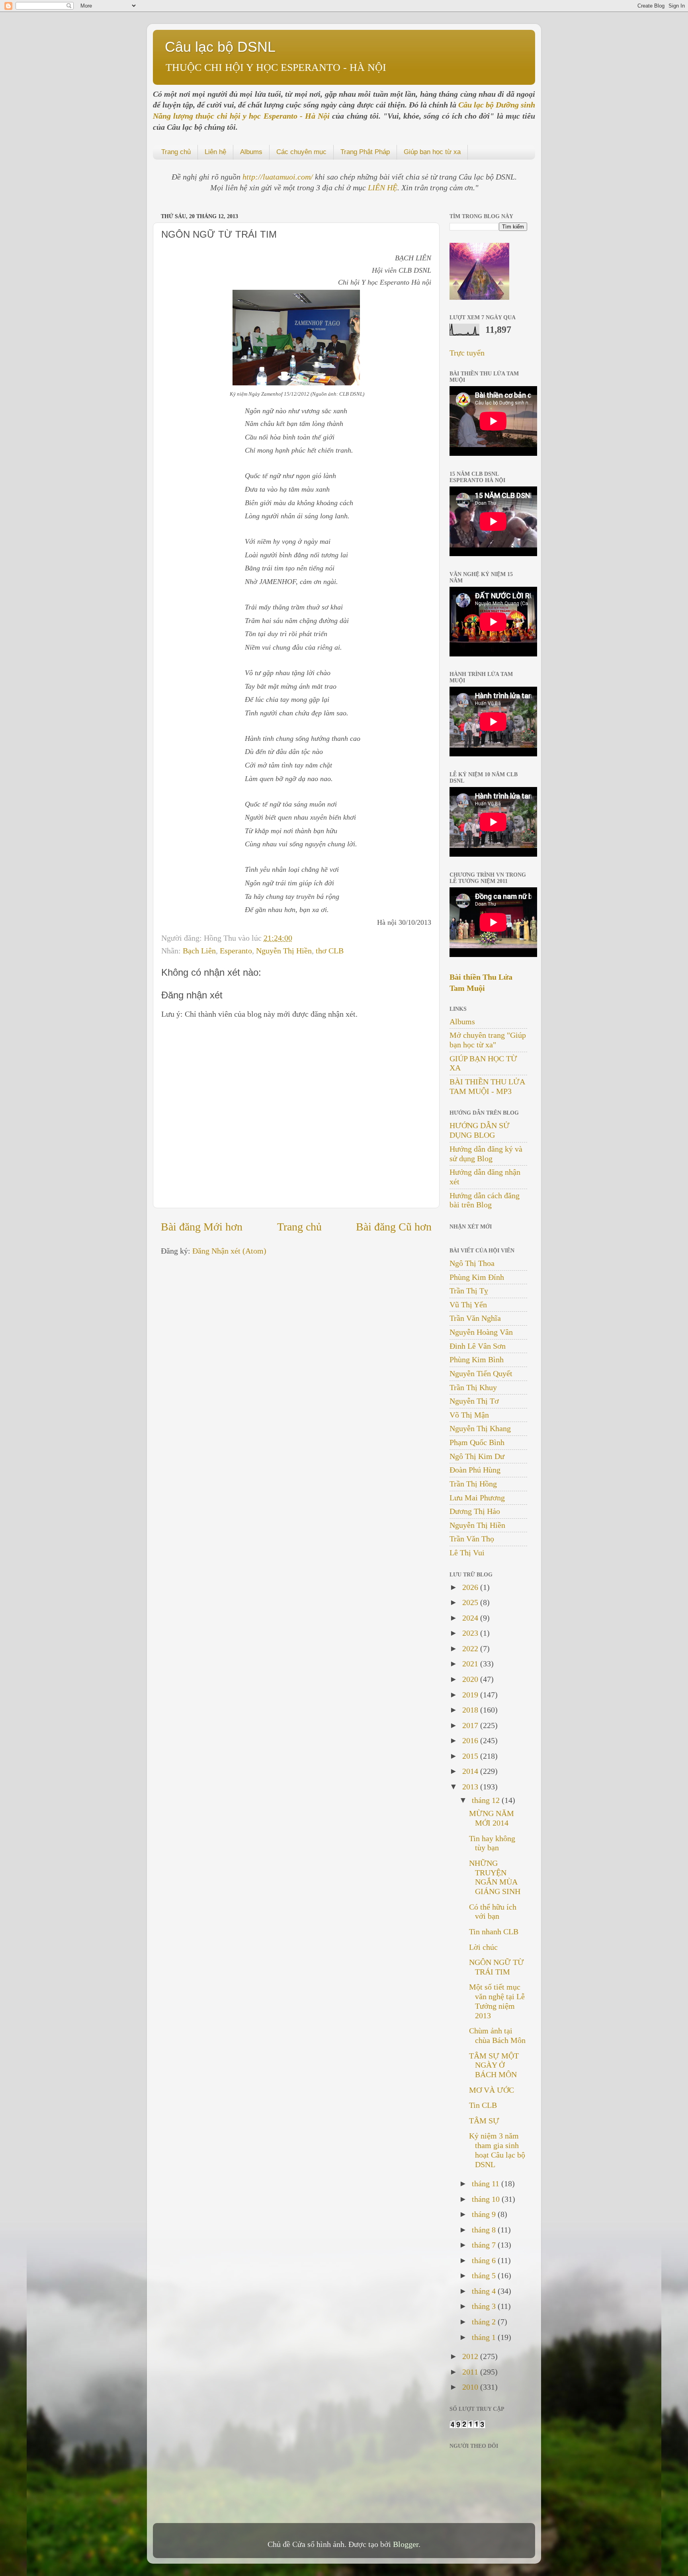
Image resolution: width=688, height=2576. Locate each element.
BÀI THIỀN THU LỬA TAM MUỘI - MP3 (487, 1086)
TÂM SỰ (484, 2121)
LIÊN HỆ (383, 187)
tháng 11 (487, 2183)
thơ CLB (330, 951)
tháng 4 (485, 2291)
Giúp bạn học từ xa (432, 152)
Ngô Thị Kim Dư (477, 1456)
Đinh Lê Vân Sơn (478, 1346)
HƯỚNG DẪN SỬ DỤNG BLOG (480, 1130)
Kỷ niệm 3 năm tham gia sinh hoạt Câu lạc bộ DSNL (497, 2150)
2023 (471, 1633)
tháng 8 (485, 2230)
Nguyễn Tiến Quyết (481, 1373)
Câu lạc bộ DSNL (220, 47)
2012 (471, 2356)
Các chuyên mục (301, 152)
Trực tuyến (467, 353)
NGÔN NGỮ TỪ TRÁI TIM (496, 1967)
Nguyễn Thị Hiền (284, 951)
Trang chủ (176, 152)
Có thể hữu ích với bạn (493, 1912)
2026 (471, 1587)
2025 (471, 1602)
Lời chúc (483, 1947)
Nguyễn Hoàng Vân (481, 1332)
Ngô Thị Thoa (472, 1263)
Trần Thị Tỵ (469, 1291)
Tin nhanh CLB (494, 1932)
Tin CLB (483, 2105)
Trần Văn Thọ (472, 1539)
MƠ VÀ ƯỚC (492, 2090)
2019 (471, 1695)
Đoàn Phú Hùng (475, 1470)
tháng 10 (487, 2199)
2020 (471, 1679)
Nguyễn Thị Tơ (474, 1401)
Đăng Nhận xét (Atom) (229, 1251)
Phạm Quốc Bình (477, 1442)
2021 (471, 1664)
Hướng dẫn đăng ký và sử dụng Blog (486, 1154)
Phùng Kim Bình (477, 1359)
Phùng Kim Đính (477, 1277)
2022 (471, 1648)
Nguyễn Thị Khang (480, 1428)
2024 (471, 1618)
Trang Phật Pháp (365, 152)
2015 (471, 1756)
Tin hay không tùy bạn (492, 1843)
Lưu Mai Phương (477, 1498)
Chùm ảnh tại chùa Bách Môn (497, 2035)
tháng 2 (485, 2322)
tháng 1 (485, 2337)
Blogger (406, 2544)
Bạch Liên (199, 951)
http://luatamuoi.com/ (279, 177)
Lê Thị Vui (467, 1553)
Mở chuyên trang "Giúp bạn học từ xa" (488, 1040)
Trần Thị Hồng (473, 1484)
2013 (471, 1787)
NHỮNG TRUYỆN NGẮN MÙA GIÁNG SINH (495, 1877)
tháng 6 (485, 2260)
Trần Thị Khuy (473, 1387)
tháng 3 (485, 2306)
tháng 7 (485, 2245)
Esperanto (236, 951)
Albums (251, 152)
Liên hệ (215, 152)
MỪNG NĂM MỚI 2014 (492, 1818)
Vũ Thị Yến (468, 1305)
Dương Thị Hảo (475, 1511)
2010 (471, 2387)
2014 (471, 1771)
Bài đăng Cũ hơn (394, 1227)
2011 (471, 2372)
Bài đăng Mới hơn (202, 1227)
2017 (471, 1725)
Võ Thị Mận (469, 1415)
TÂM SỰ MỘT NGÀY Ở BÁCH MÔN (494, 2065)
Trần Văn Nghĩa (475, 1318)
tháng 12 (487, 1800)
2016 (471, 1740)
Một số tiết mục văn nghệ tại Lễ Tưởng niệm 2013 (497, 2001)
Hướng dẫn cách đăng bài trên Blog (485, 1200)
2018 (471, 1710)
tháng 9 (485, 2214)
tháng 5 (485, 2275)
